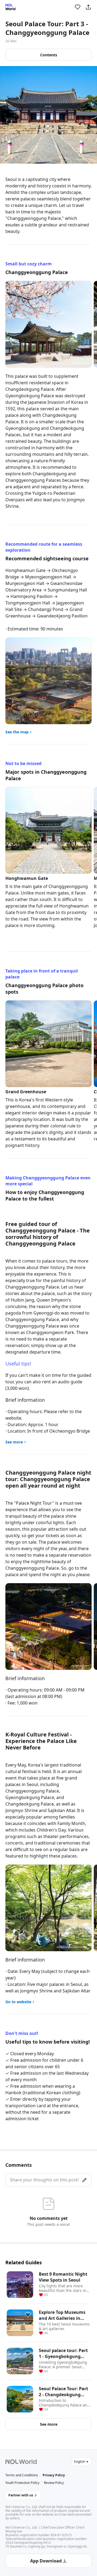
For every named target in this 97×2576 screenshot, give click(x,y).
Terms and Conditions (22, 2475)
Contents (49, 55)
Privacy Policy (54, 2475)
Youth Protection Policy (22, 2483)
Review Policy (54, 2483)
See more (49, 2424)
